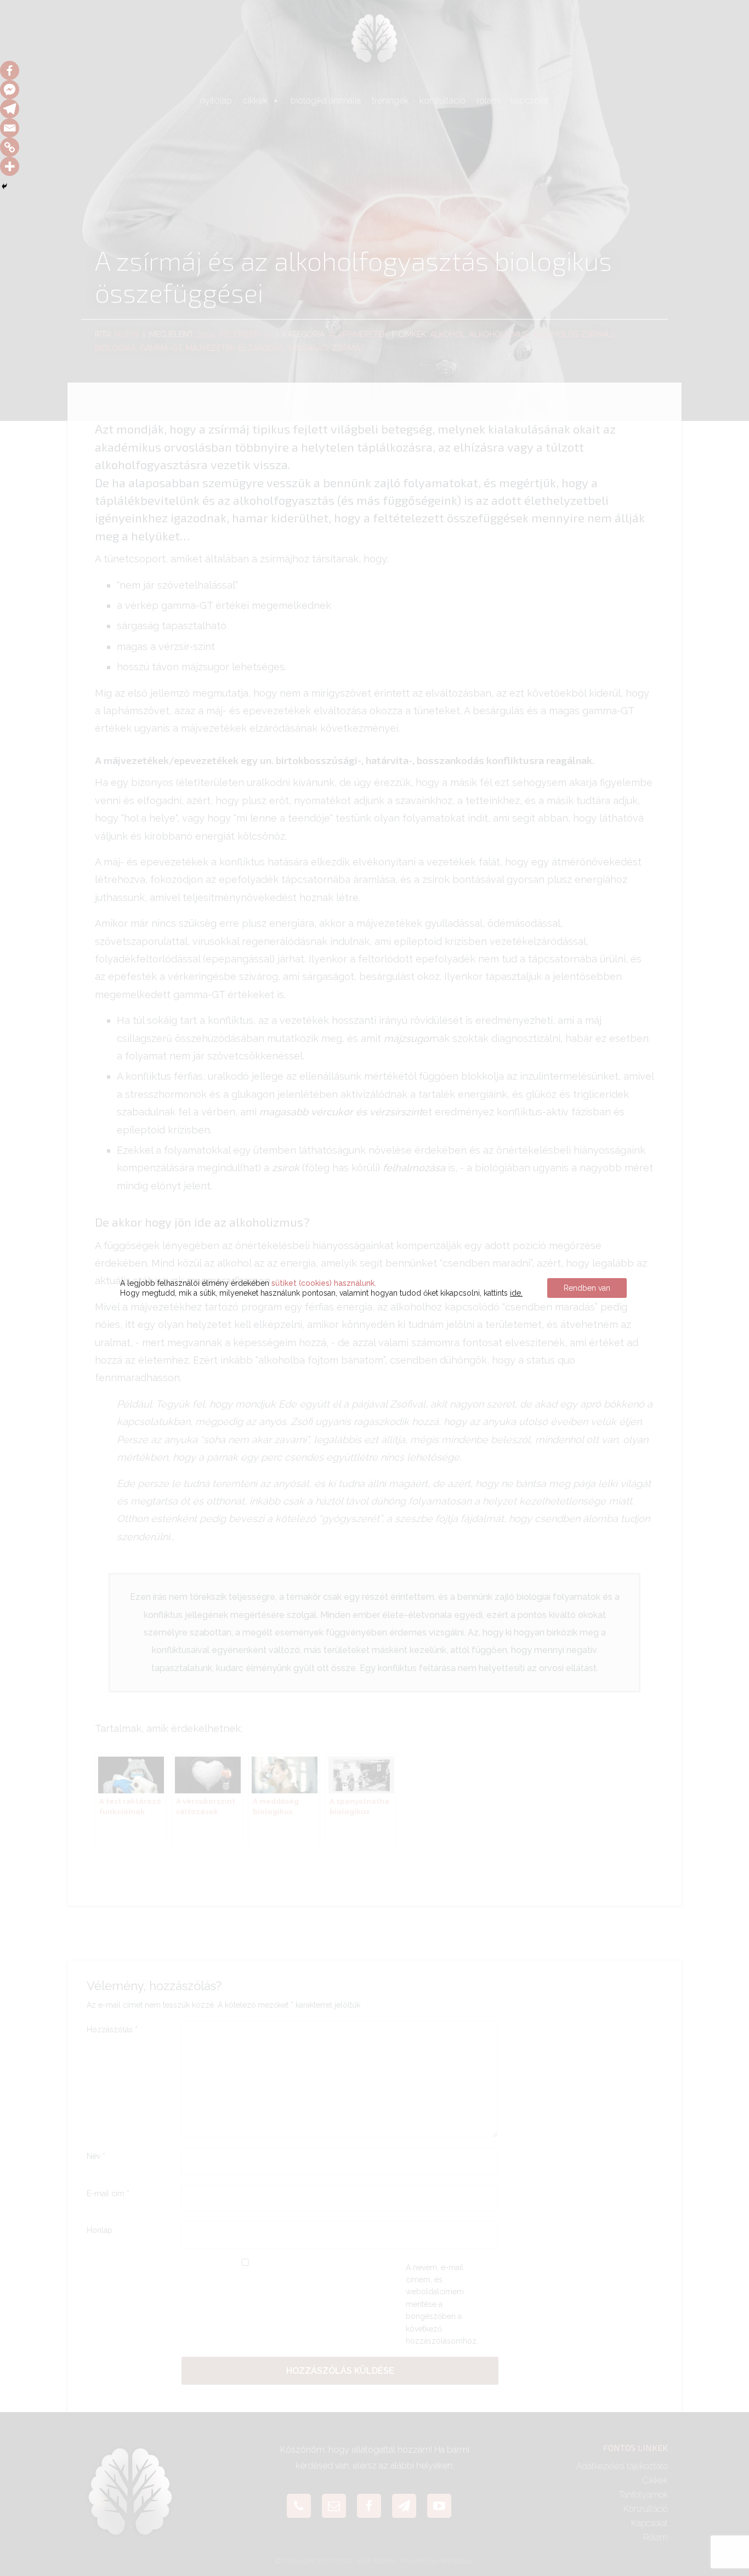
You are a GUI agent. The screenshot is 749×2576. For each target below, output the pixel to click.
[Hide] (4, 186)
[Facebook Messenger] (10, 90)
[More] (10, 166)
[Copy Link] (10, 147)
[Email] (10, 128)
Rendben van (587, 1288)
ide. (516, 1293)
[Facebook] (10, 70)
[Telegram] (10, 109)
